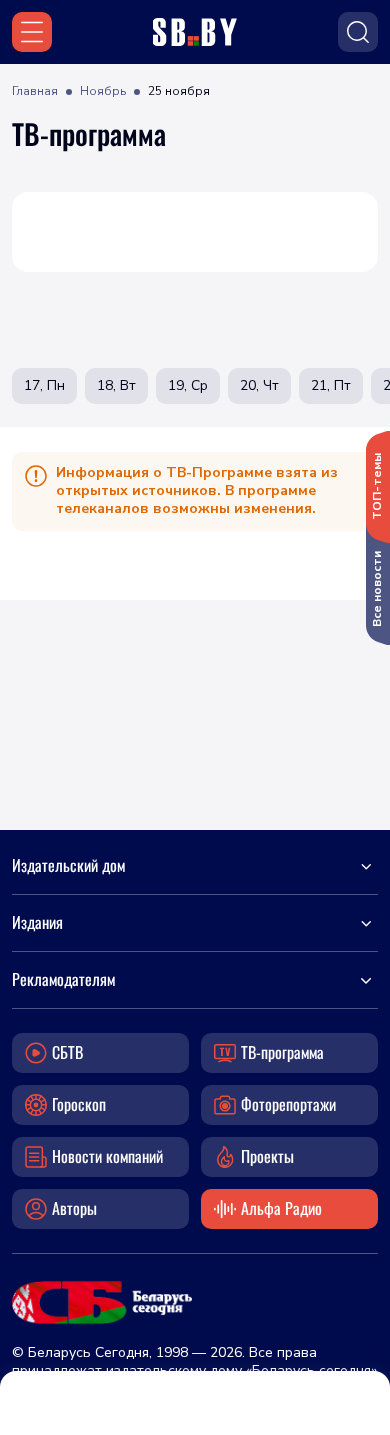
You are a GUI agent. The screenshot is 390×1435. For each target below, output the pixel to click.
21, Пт (331, 385)
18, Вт (116, 385)
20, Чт (259, 385)
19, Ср (188, 385)
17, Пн (44, 385)
